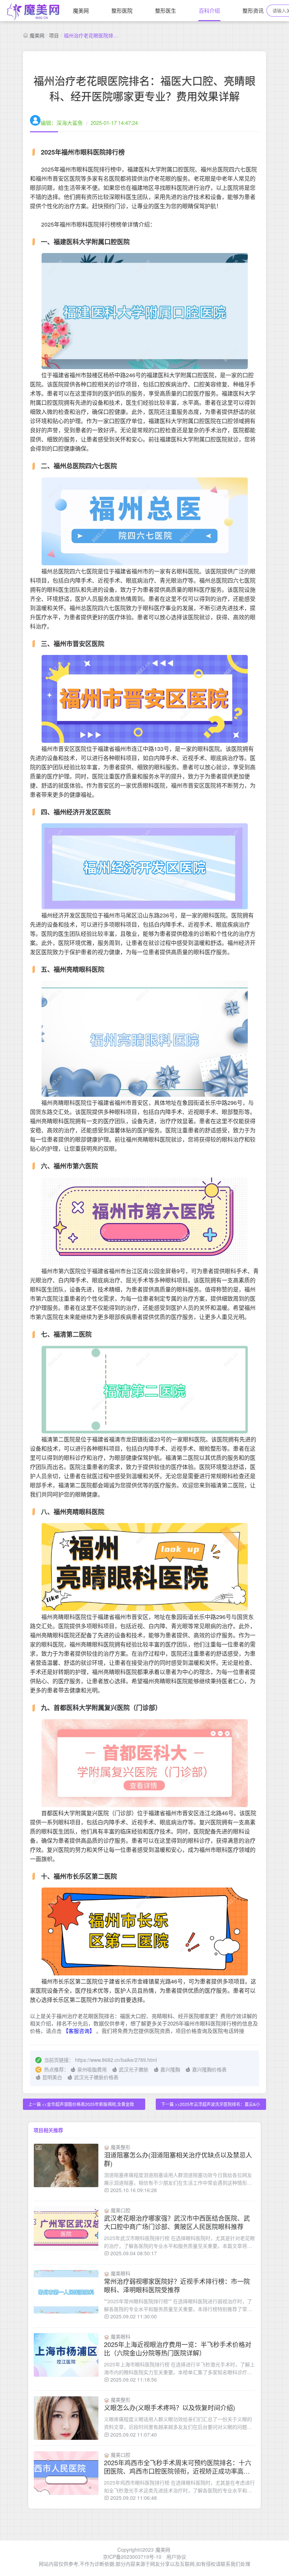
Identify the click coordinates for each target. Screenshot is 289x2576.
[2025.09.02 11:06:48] (66, 2473)
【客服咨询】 (80, 2031)
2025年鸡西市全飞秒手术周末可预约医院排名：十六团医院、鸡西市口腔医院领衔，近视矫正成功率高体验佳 (178, 2467)
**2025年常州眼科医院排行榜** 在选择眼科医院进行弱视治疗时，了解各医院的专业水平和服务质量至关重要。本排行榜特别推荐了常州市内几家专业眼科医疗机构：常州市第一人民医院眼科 (178, 2305)
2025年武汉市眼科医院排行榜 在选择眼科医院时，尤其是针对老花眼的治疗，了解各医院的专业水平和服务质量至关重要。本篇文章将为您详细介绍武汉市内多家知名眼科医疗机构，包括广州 (179, 2242)
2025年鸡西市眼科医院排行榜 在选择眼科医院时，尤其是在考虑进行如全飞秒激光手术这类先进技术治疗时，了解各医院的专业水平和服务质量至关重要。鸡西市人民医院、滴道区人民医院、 (179, 2487)
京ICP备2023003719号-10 (132, 2557)
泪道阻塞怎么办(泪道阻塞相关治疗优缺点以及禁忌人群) (178, 2159)
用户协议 (176, 2557)
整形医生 (166, 10)
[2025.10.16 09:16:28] (66, 2165)
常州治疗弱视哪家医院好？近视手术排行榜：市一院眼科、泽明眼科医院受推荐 (177, 2285)
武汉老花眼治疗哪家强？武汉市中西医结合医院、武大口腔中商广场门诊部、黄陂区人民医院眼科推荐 (177, 2222)
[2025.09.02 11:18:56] (66, 2355)
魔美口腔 (121, 2210)
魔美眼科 (121, 2273)
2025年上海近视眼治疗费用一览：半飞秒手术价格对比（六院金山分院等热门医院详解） (178, 2348)
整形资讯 (253, 10)
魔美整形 (121, 2147)
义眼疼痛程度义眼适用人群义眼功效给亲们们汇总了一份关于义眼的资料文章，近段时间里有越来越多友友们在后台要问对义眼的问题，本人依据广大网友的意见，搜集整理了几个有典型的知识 (178, 2423)
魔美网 (81, 10)
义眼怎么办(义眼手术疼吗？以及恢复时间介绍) (170, 2407)
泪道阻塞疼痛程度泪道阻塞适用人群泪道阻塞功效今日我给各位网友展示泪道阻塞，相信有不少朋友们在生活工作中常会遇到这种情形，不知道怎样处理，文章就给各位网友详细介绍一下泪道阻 (178, 2179)
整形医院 (122, 10)
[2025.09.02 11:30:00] (66, 2292)
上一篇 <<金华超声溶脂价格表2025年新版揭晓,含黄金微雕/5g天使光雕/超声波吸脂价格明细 (81, 2105)
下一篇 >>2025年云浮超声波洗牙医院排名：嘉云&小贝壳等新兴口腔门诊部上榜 (211, 2105)
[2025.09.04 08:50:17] (66, 2229)
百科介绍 (209, 10)
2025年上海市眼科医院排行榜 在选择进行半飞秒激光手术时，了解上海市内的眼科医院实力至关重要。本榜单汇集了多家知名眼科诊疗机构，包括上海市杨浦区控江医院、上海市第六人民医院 (179, 2368)
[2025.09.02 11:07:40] (66, 2418)
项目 (54, 35)
